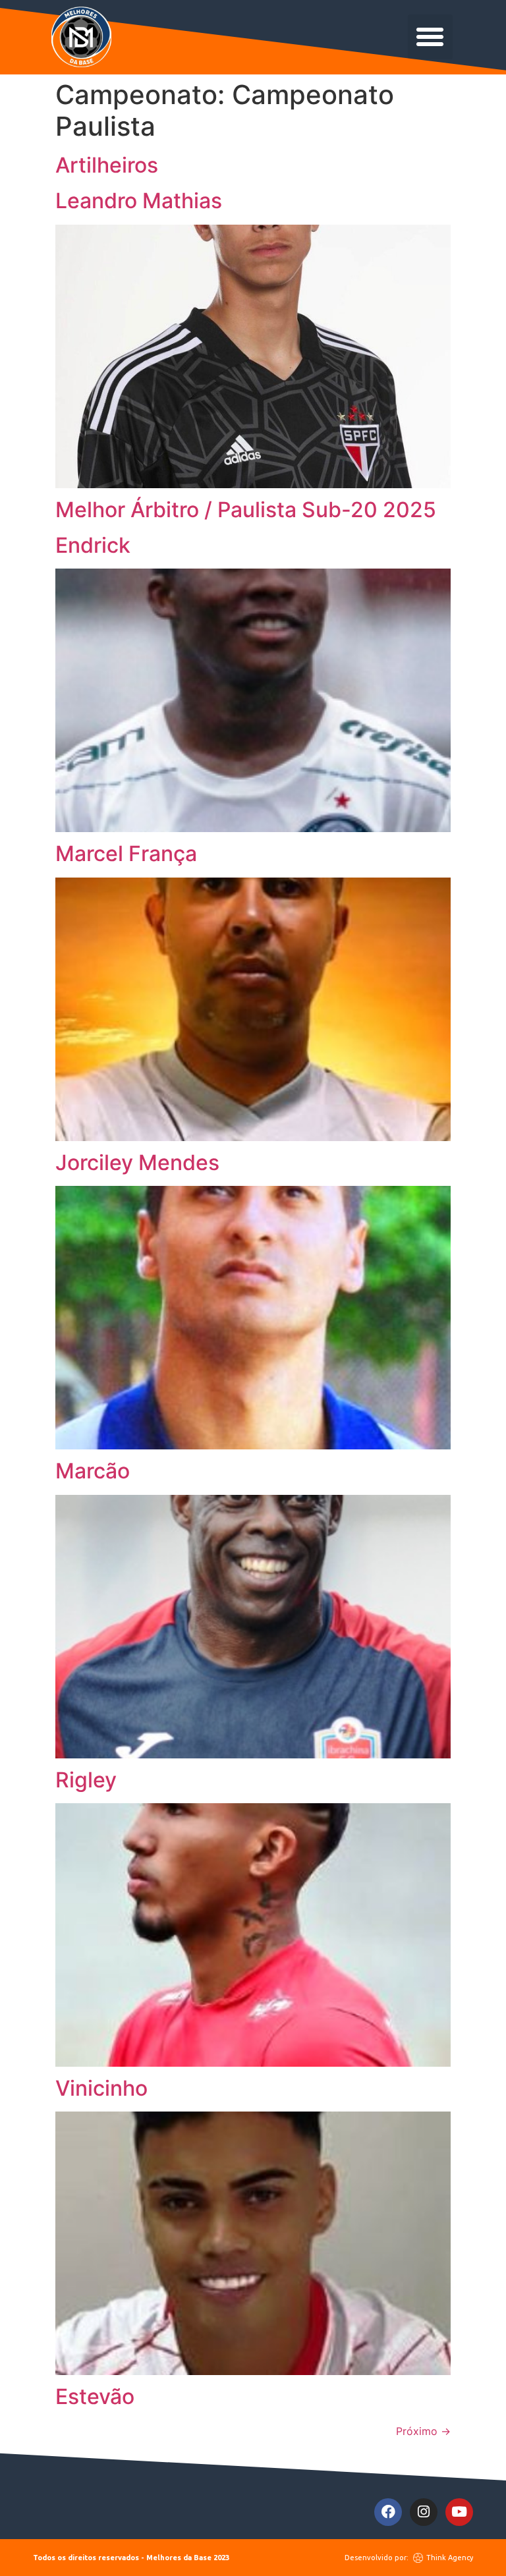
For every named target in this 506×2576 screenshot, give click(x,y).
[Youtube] (459, 2512)
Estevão (95, 2396)
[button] (430, 37)
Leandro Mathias (139, 201)
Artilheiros (107, 165)
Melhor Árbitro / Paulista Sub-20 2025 (246, 510)
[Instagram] (424, 2512)
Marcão (93, 1471)
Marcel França (126, 854)
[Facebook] (388, 2512)
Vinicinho (101, 2088)
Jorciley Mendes (137, 1162)
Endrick (93, 545)
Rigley (86, 1780)
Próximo (423, 2431)
